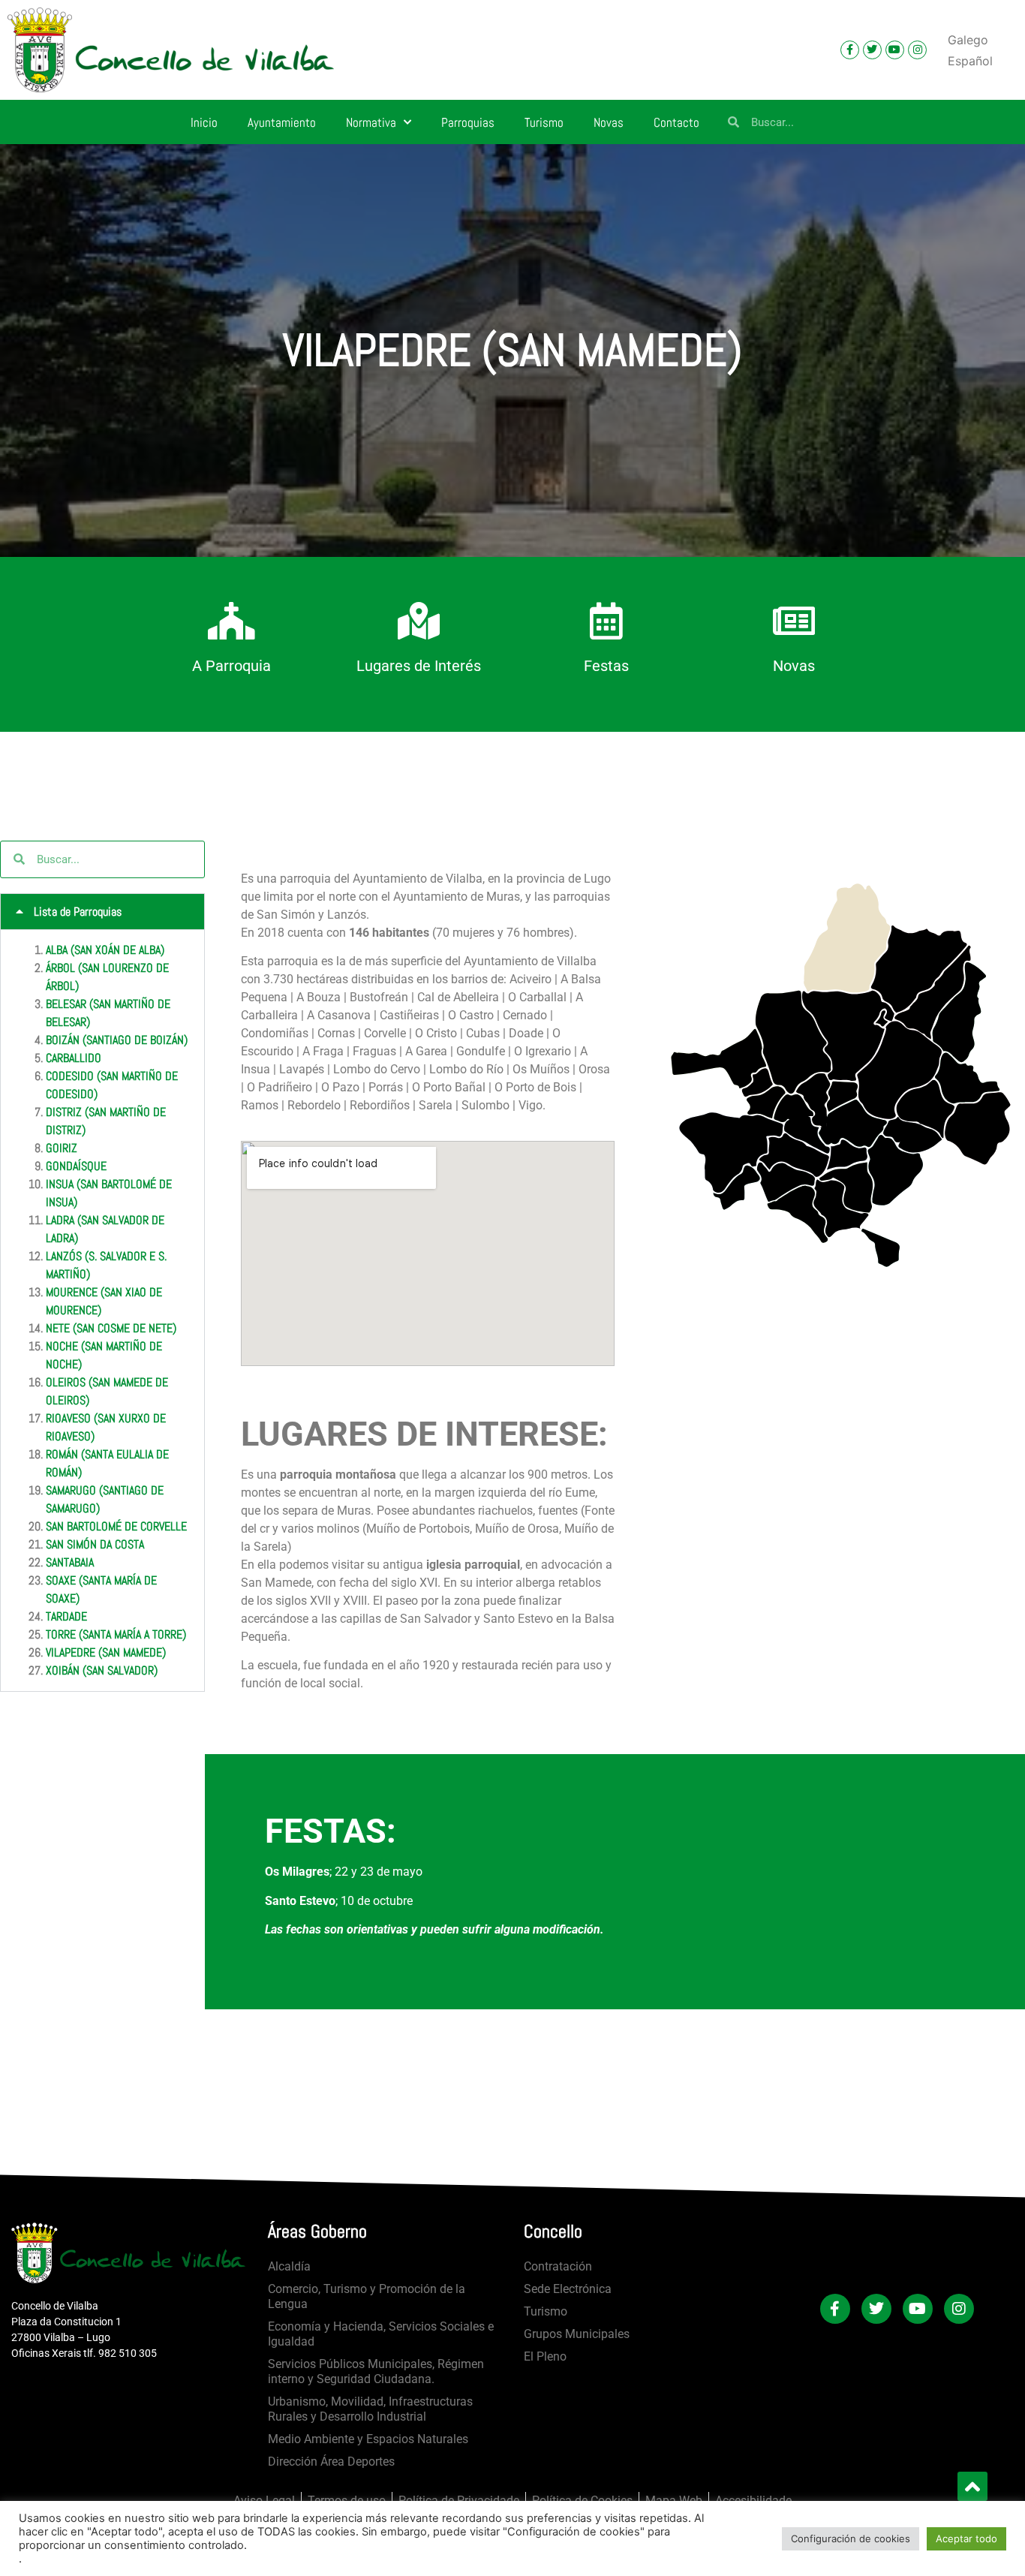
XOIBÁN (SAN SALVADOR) (102, 1670)
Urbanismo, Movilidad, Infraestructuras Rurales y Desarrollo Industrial (370, 2409)
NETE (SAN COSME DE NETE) (111, 1328)
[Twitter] (872, 50)
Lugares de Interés (419, 666)
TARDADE (66, 1616)
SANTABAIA (70, 1562)
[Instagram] (917, 50)
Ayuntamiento (282, 122)
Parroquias (468, 122)
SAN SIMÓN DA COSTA (95, 1544)
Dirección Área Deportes (331, 2462)
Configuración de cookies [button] (851, 2538)
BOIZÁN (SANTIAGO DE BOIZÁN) (117, 1040)
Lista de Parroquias (78, 912)
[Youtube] (895, 50)
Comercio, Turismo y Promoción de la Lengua (367, 2296)
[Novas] (794, 621)
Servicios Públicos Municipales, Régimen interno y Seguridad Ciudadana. (376, 2371)
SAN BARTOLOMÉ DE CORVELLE (116, 1526)
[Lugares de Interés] (419, 621)
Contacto (676, 122)
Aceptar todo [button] (966, 2538)
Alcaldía (289, 2266)
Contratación (558, 2266)
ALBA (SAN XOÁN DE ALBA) (105, 950)
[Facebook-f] (850, 50)
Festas (606, 666)
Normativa (371, 122)
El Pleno (545, 2356)
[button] (102, 912)
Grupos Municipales (577, 2334)
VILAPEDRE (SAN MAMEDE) (106, 1652)
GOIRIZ (62, 1148)
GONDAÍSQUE (76, 1166)
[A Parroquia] (231, 621)
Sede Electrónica (568, 2289)
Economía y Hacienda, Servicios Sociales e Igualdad (381, 2334)
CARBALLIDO (74, 1058)
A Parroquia (231, 666)
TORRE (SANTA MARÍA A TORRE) (116, 1634)
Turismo (544, 122)
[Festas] (606, 621)
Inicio (204, 122)
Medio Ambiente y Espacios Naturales (368, 2439)
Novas (609, 122)
